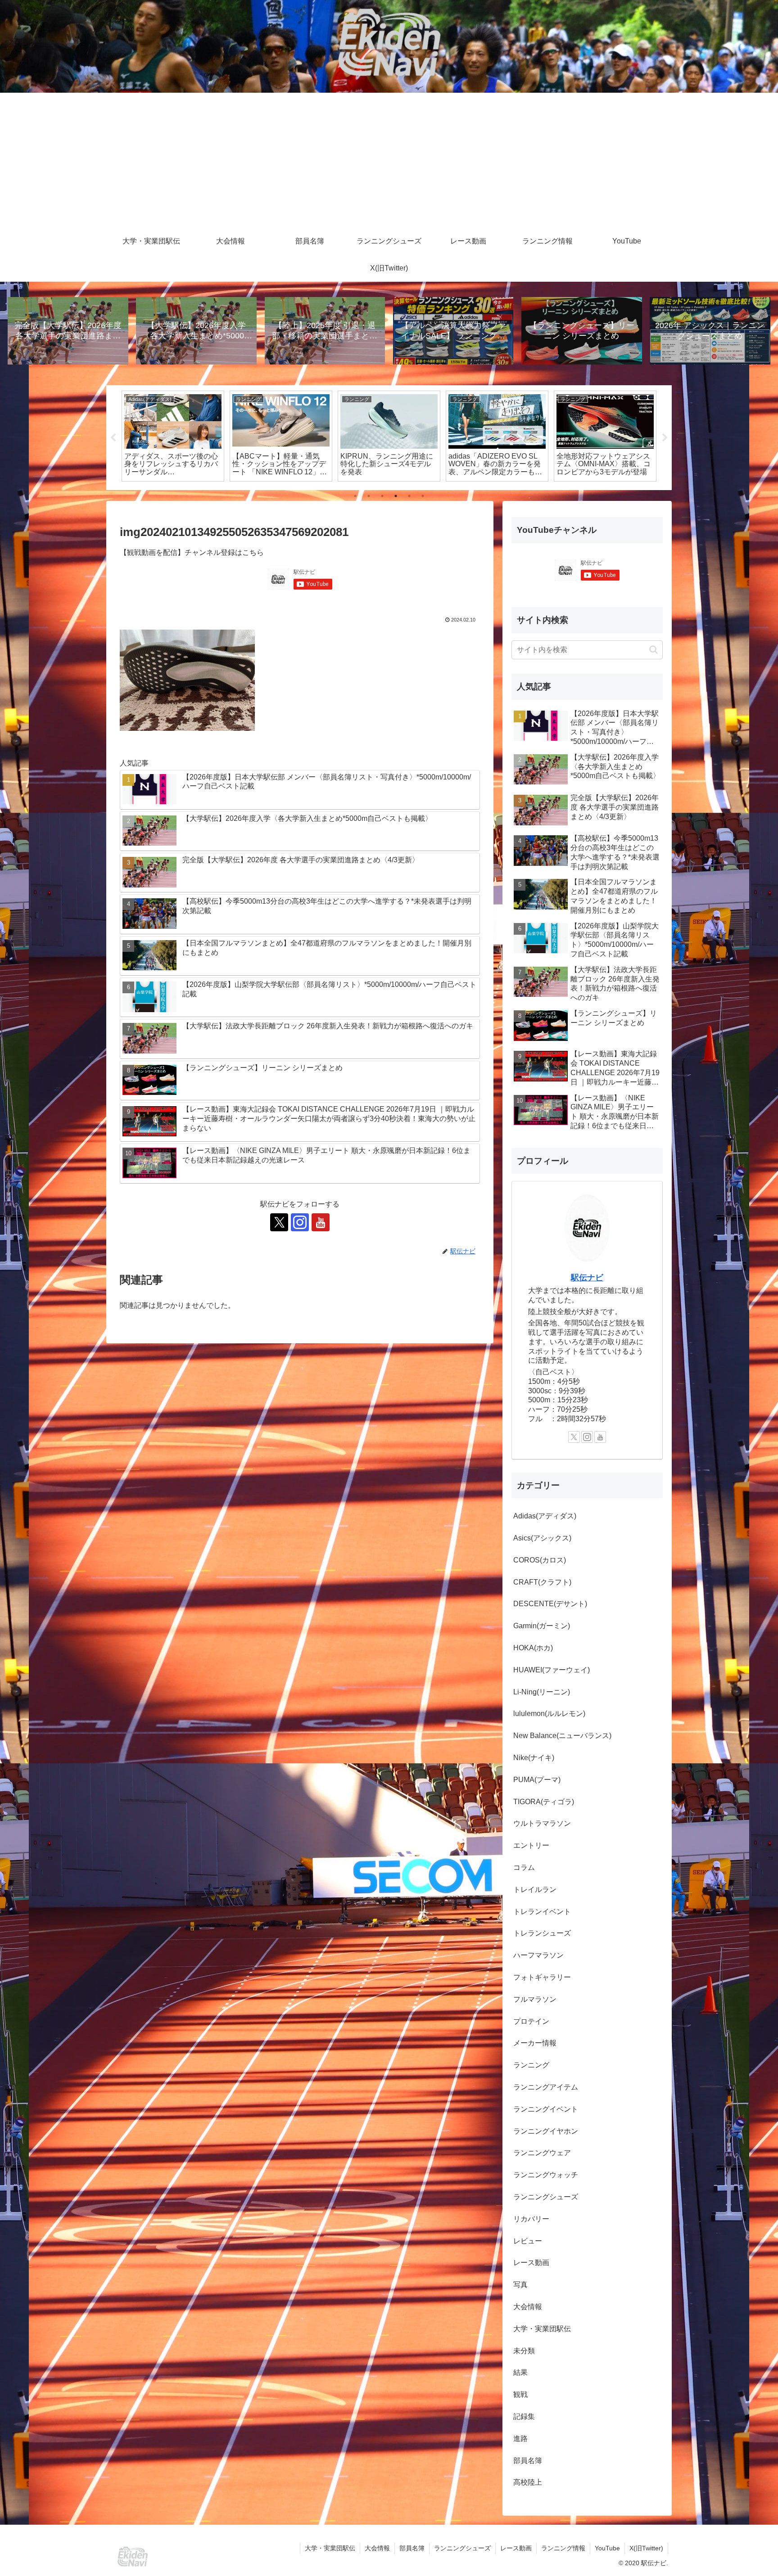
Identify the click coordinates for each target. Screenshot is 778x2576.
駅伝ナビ (587, 1278)
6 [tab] (423, 496)
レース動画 (516, 2548)
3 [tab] (382, 496)
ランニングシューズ (462, 2548)
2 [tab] (369, 496)
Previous (113, 438)
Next (665, 438)
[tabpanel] (173, 436)
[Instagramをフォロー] (300, 1222)
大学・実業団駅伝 (330, 2548)
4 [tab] (396, 496)
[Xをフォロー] (279, 1222)
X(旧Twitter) (646, 2548)
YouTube (607, 2548)
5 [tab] (409, 496)
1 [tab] (355, 496)
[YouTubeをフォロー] (321, 1222)
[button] (654, 650)
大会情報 (377, 2548)
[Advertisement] (389, 160)
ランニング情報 (563, 2548)
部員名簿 (412, 2548)
